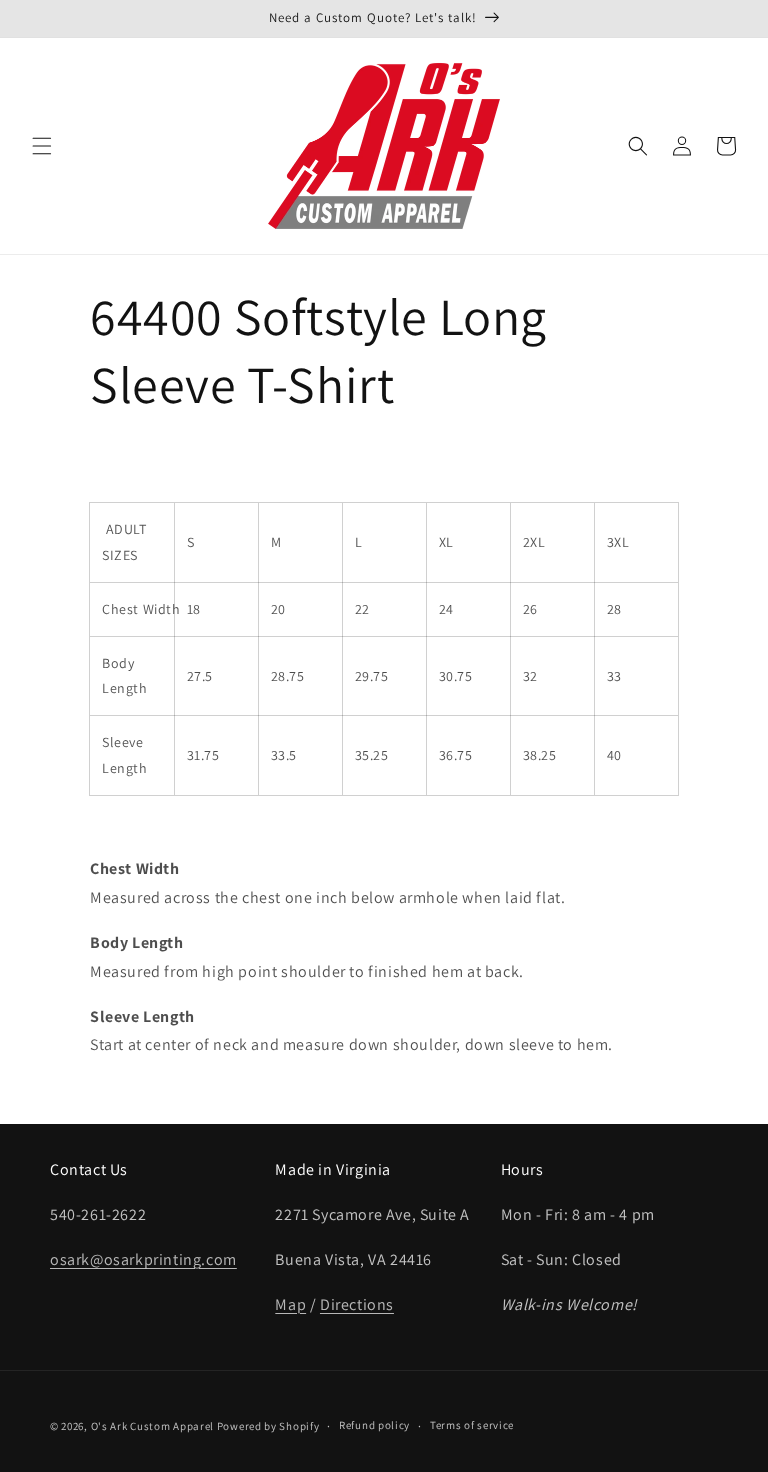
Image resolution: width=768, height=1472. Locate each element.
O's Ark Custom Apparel (152, 1426)
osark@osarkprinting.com (143, 1259)
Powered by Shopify (268, 1426)
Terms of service (472, 1425)
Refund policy (374, 1425)
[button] (42, 146)
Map (290, 1304)
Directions (357, 1304)
